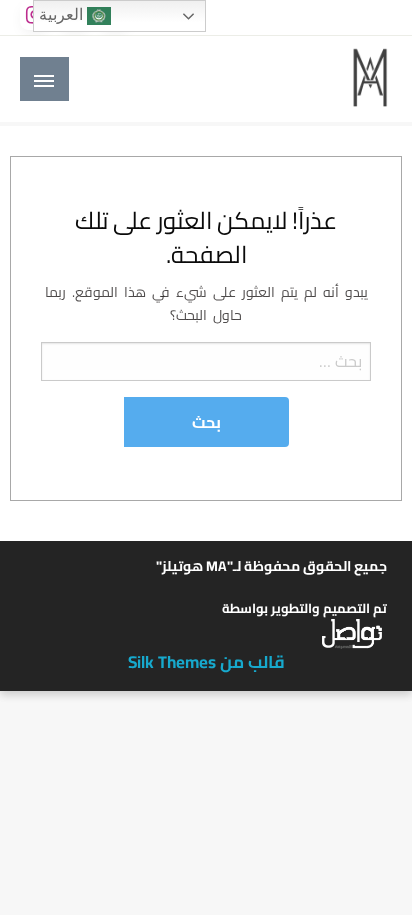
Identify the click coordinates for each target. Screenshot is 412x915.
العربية (63, 14)
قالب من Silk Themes (206, 662)
